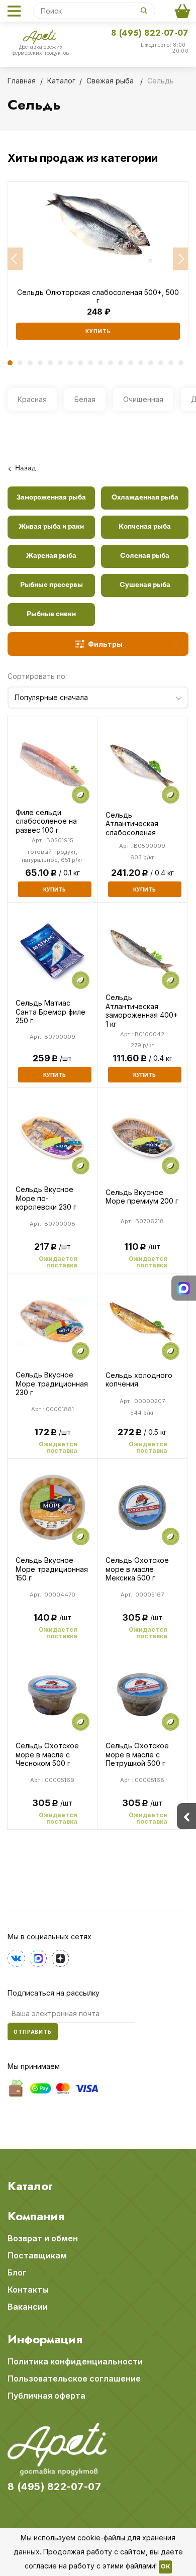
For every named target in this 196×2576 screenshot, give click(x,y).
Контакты (28, 2290)
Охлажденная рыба (145, 498)
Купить (98, 331)
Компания (36, 2216)
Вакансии (28, 2307)
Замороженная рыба (51, 498)
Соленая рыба (145, 556)
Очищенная (143, 399)
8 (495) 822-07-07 (150, 33)
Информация (45, 2339)
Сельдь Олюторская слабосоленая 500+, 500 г (98, 296)
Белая (85, 399)
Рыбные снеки (51, 614)
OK (165, 2567)
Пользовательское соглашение (74, 2379)
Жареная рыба (51, 556)
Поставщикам (37, 2255)
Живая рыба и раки (51, 527)
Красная (32, 399)
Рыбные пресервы (52, 585)
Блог (17, 2272)
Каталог (30, 2186)
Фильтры (105, 644)
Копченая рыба (145, 527)
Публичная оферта (46, 2396)
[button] (15, 259)
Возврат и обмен (43, 2238)
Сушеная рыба (145, 585)
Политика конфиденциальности (75, 2361)
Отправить (33, 2032)
